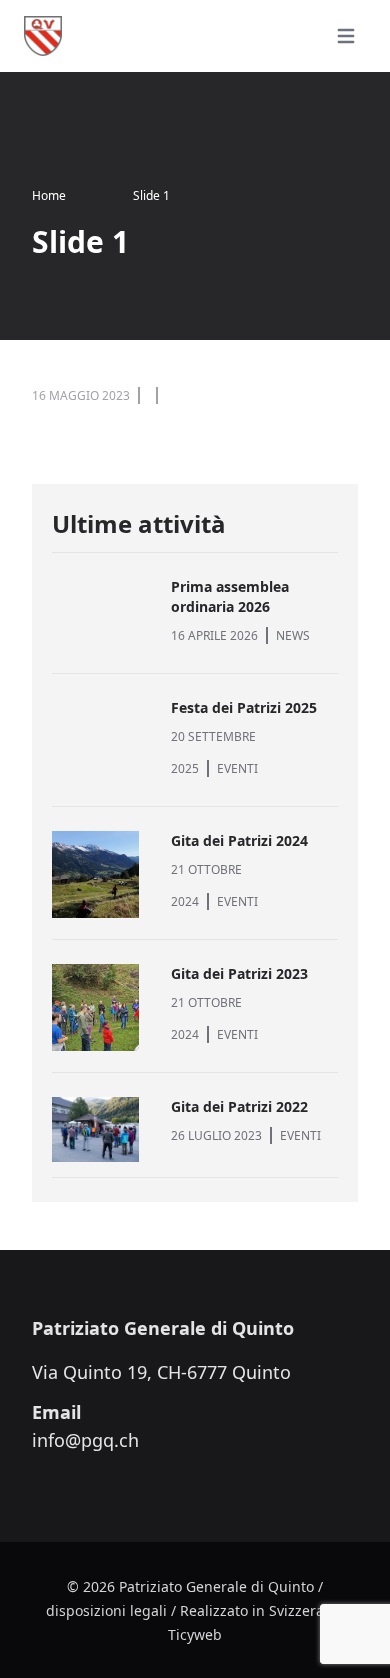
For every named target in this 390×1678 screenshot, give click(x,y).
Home (49, 195)
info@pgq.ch (85, 1440)
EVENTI (237, 768)
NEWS (293, 635)
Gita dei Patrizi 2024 (239, 840)
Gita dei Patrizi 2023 (239, 973)
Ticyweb (195, 1634)
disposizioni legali (106, 1610)
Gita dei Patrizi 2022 (239, 1106)
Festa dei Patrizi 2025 (244, 707)
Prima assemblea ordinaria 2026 (230, 596)
